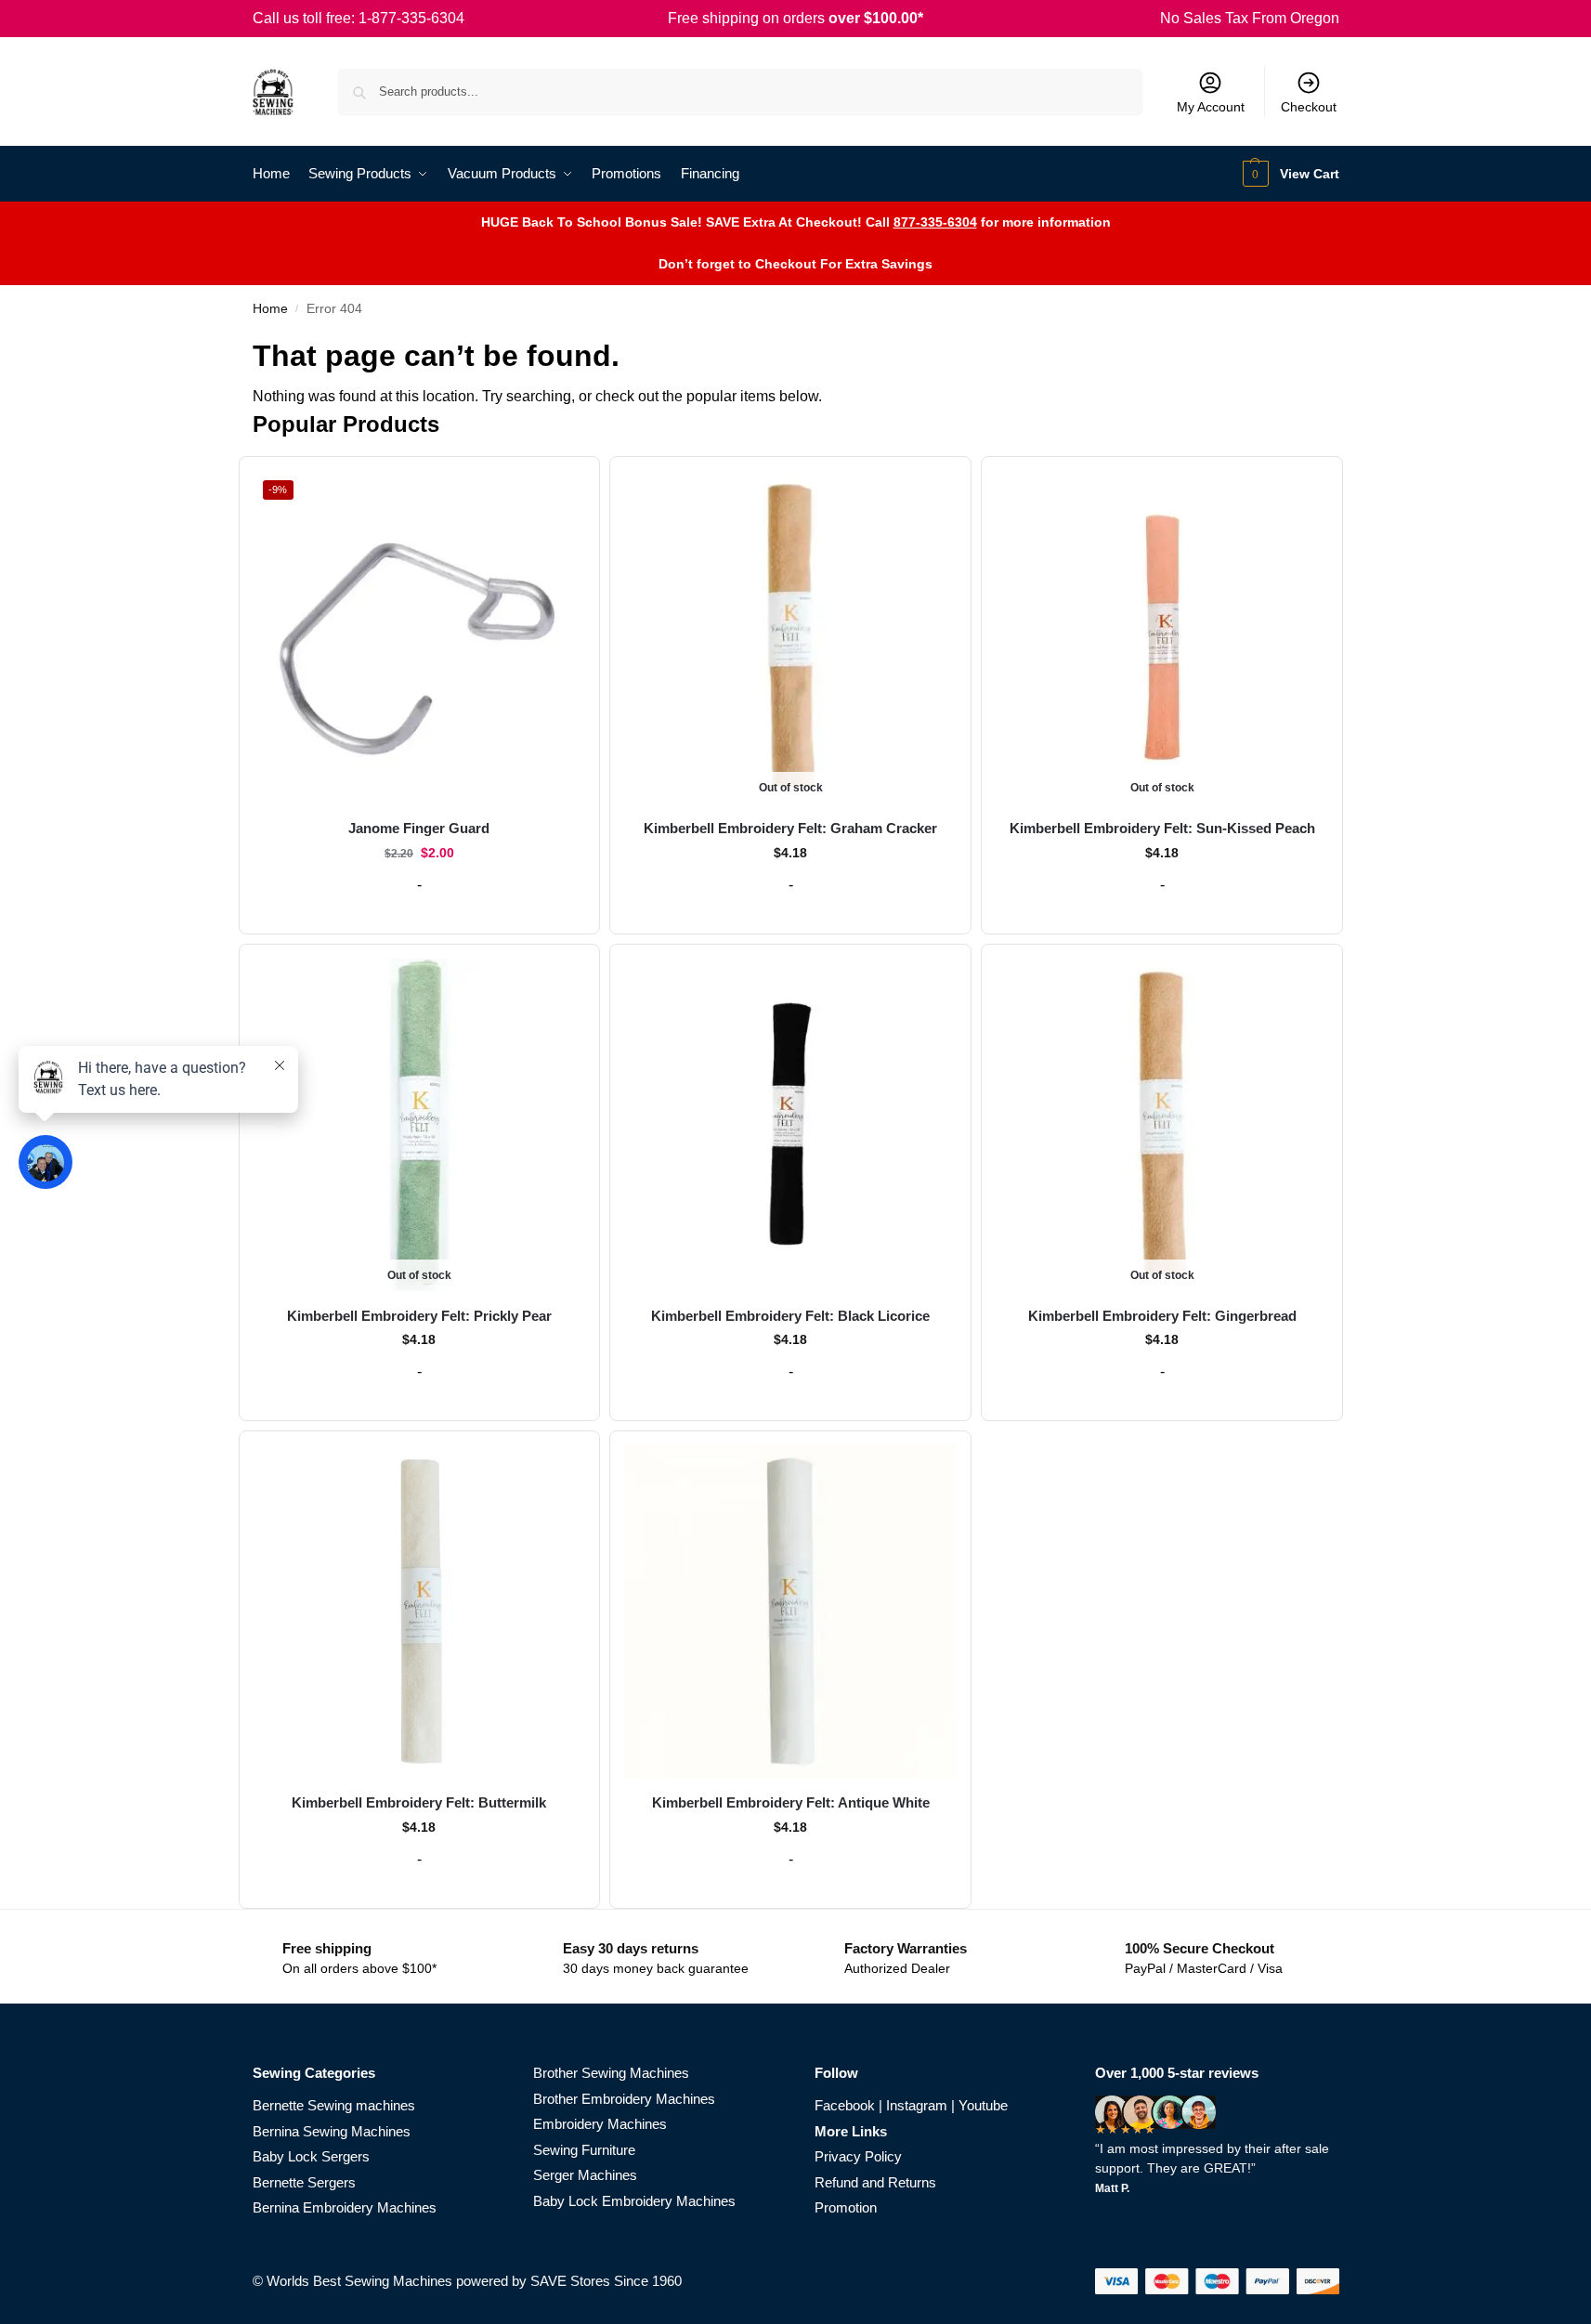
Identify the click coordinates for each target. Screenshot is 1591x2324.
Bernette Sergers (304, 2182)
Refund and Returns (875, 2182)
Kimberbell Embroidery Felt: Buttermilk (419, 1802)
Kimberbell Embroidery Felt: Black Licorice (790, 1316)
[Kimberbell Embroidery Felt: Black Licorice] (790, 1125)
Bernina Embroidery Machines (345, 2207)
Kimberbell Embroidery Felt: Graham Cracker (790, 828)
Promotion (846, 2207)
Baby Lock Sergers (311, 2156)
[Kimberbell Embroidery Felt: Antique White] (790, 1612)
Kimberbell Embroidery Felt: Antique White (791, 1802)
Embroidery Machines (600, 2124)
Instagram (917, 2105)
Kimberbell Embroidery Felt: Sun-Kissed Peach (1162, 828)
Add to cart (419, 915)
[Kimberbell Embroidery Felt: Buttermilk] (420, 1612)
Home (270, 309)
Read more (791, 915)
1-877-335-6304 (411, 18)
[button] (1289, 174)
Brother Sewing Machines (611, 2073)
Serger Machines (585, 2175)
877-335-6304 (935, 222)
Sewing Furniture (584, 2150)
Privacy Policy (858, 2156)
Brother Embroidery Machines (624, 2099)
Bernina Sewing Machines (332, 2131)
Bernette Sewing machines (334, 2105)
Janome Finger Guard (419, 828)
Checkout (1309, 107)
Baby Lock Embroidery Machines (634, 2201)
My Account (1211, 107)
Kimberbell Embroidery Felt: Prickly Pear (419, 1316)
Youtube (983, 2105)
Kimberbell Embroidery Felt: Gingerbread (1162, 1316)
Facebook (845, 2105)
